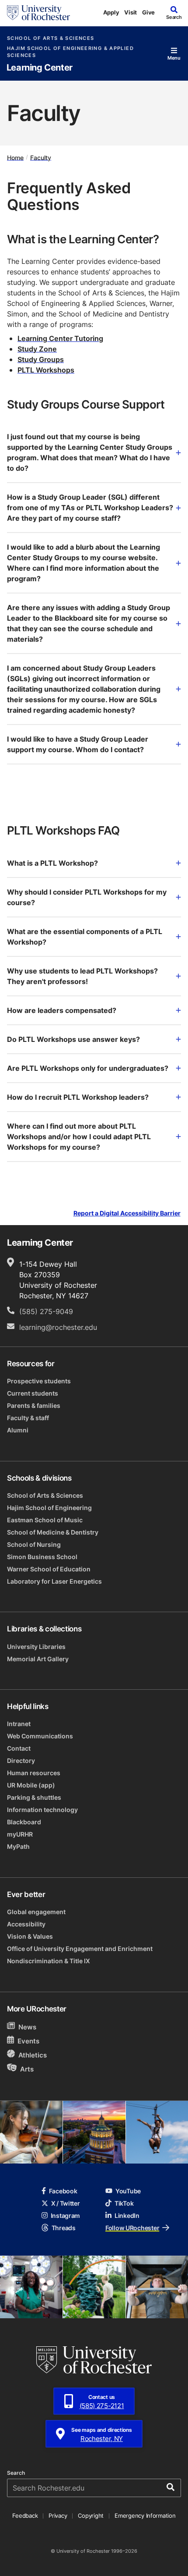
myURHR (20, 1834)
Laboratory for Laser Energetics (54, 1581)
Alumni (18, 1430)
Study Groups (41, 359)
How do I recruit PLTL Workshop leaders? (78, 1097)
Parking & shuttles (34, 1797)
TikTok (124, 2203)
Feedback (25, 2516)
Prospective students (39, 1381)
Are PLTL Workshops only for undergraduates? (88, 1068)
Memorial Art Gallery (38, 1659)
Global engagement (36, 1912)
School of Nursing (34, 1544)
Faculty (41, 157)
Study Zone (37, 349)
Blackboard (24, 1822)
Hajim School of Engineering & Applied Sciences (70, 52)
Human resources (34, 1773)
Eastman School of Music (45, 1520)
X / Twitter (66, 2203)
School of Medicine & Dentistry (53, 1532)
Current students (33, 1393)
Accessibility (26, 1924)
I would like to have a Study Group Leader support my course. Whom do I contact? (78, 744)
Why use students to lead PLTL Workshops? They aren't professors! (82, 976)
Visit (131, 12)
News (27, 2027)
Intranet (19, 1724)
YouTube (128, 2191)
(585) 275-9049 (46, 1311)
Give (148, 12)
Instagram (65, 2215)
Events (28, 2041)
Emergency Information (145, 2516)
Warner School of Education (49, 1569)
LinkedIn (127, 2215)
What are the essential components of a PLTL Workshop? (85, 937)
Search (16, 2473)
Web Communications (40, 1736)
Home (15, 157)
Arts (27, 2069)
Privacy (58, 2516)
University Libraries (36, 1647)
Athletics (33, 2055)
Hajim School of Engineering (49, 1508)
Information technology (42, 1810)
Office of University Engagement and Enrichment (80, 1949)
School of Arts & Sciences (50, 38)
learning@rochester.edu (58, 1327)
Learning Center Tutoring (60, 338)
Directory (21, 1761)
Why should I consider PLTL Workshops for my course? (87, 897)
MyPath (18, 1846)
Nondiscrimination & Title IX (49, 1961)
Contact (19, 1748)
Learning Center (40, 68)
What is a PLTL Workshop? (52, 863)
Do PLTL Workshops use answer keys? (73, 1039)
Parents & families (34, 1405)
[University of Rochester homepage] (38, 13)
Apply (111, 12)
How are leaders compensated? (62, 1010)
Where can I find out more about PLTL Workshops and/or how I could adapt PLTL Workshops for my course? (79, 1137)
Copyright (91, 2516)
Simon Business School (42, 1557)
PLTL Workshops (46, 370)
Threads (64, 2228)
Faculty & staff (28, 1418)
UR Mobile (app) (31, 1785)
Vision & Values (30, 1936)
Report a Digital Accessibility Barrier (127, 1213)
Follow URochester (132, 2228)
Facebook (63, 2191)
